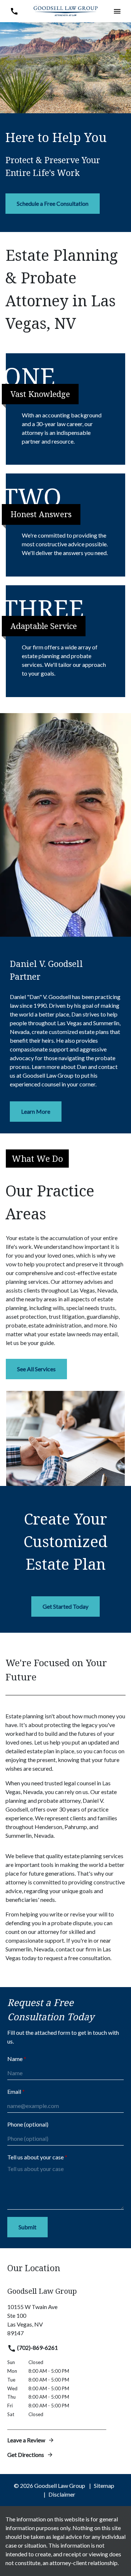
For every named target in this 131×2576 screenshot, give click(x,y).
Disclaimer (62, 2494)
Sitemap (104, 2485)
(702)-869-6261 (37, 2347)
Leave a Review (26, 2440)
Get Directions (26, 2455)
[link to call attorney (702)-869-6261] (14, 11)
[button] (117, 11)
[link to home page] (65, 10)
